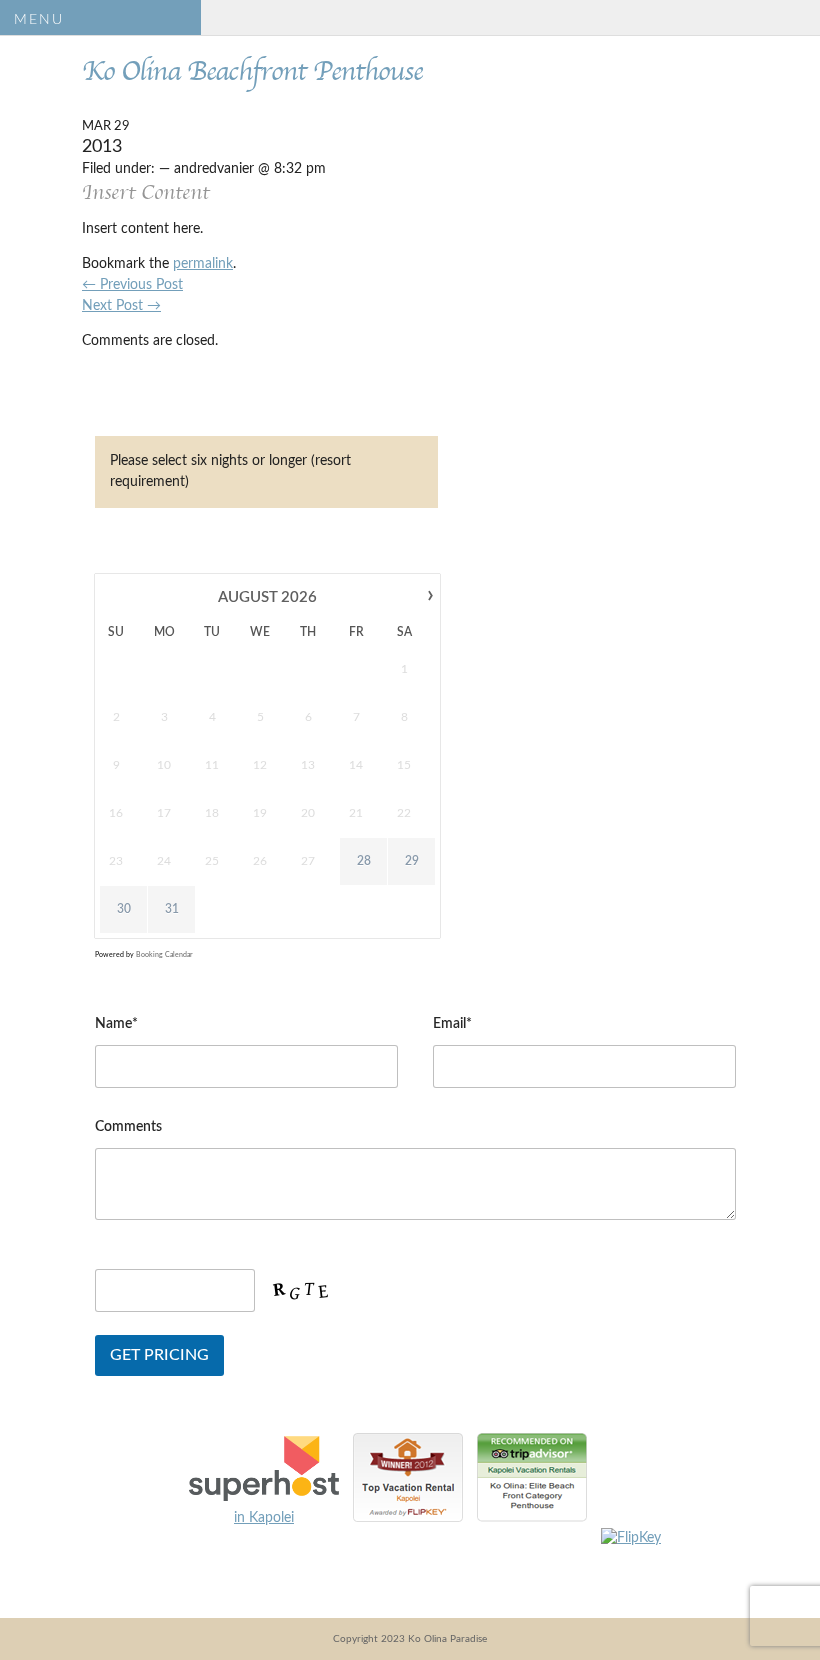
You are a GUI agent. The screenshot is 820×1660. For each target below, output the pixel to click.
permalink (203, 264)
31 (172, 909)
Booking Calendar (164, 954)
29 (412, 861)
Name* (116, 1024)
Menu (39, 20)
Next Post (121, 306)
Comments (128, 1127)
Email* (452, 1024)
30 (124, 909)
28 (364, 861)
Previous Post (132, 285)
